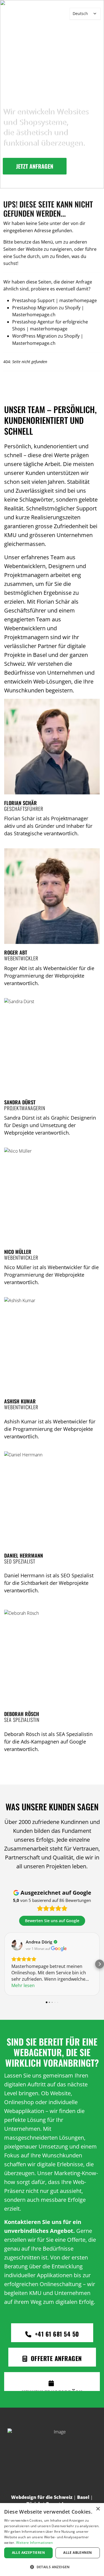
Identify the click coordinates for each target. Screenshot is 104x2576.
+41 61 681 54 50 (56, 2334)
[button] (52, 2567)
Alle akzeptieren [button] (28, 2553)
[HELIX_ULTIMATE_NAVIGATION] (61, 14)
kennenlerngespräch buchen (52, 2390)
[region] (52, 94)
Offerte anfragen (55, 2358)
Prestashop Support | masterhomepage (54, 300)
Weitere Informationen (34, 2543)
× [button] (98, 2509)
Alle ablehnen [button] (78, 2553)
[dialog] (52, 2540)
